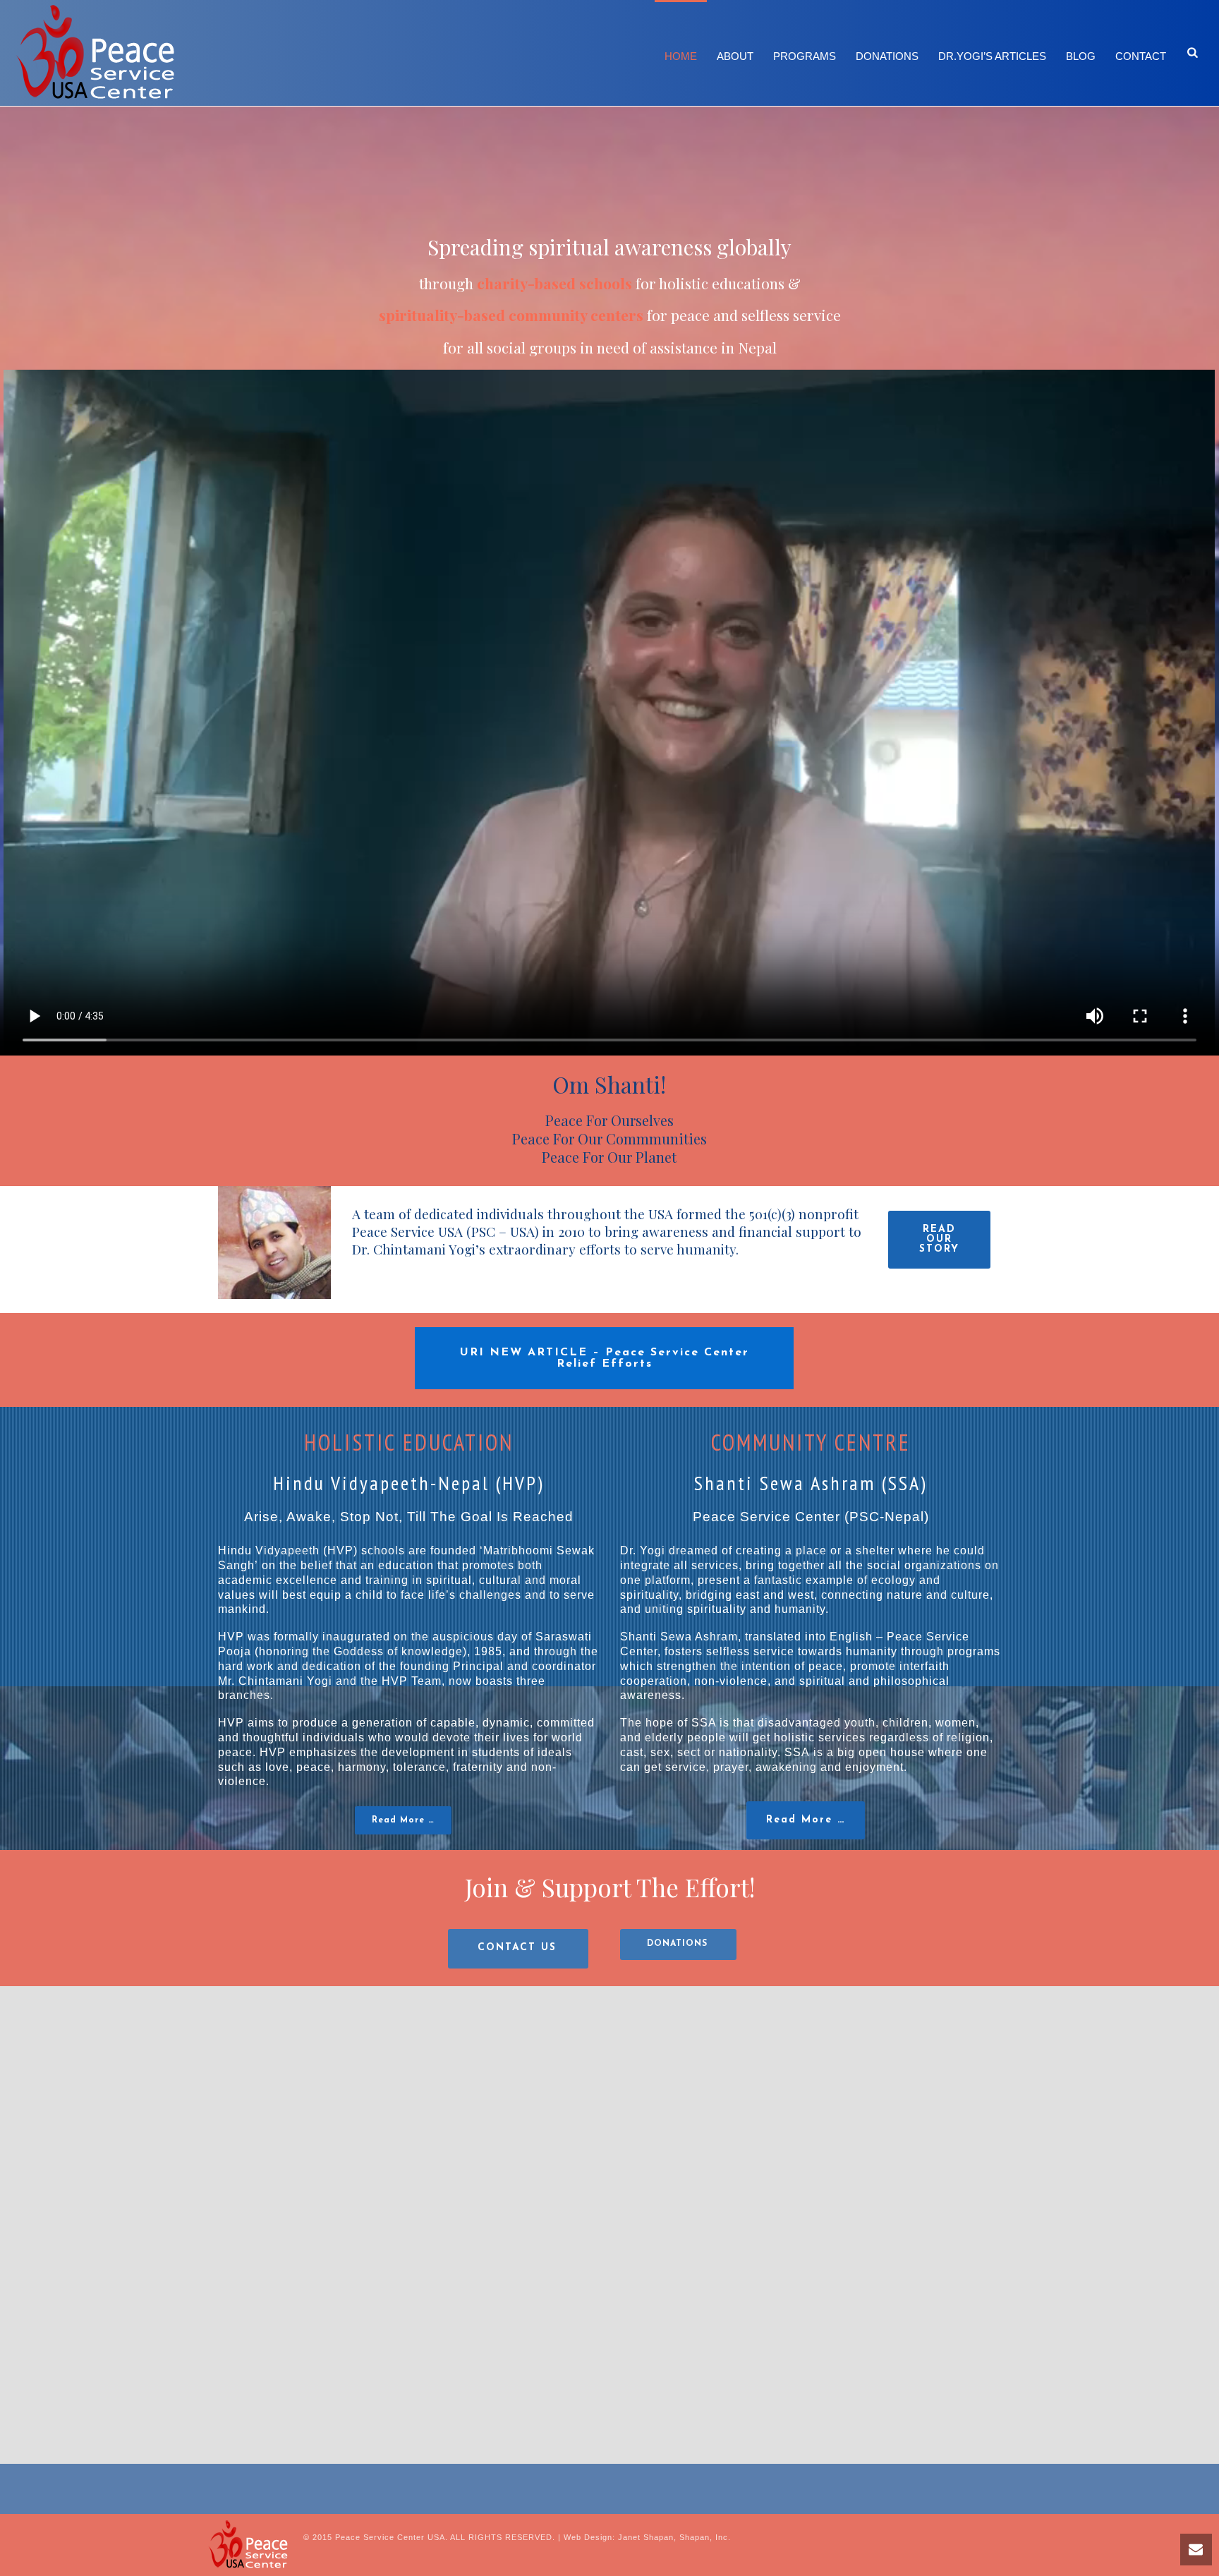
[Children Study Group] (366, 2106)
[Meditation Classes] (1097, 2106)
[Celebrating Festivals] (122, 2106)
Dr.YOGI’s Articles (992, 56)
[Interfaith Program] (609, 2106)
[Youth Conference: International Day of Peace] (1097, 2345)
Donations (887, 56)
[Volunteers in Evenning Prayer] (854, 2345)
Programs (805, 56)
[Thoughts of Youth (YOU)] (609, 2345)
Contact (1141, 56)
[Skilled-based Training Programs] (366, 2345)
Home (681, 56)
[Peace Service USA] (248, 2545)
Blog (1081, 56)
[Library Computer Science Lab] (854, 2106)
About (735, 56)
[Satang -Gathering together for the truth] (122, 2345)
